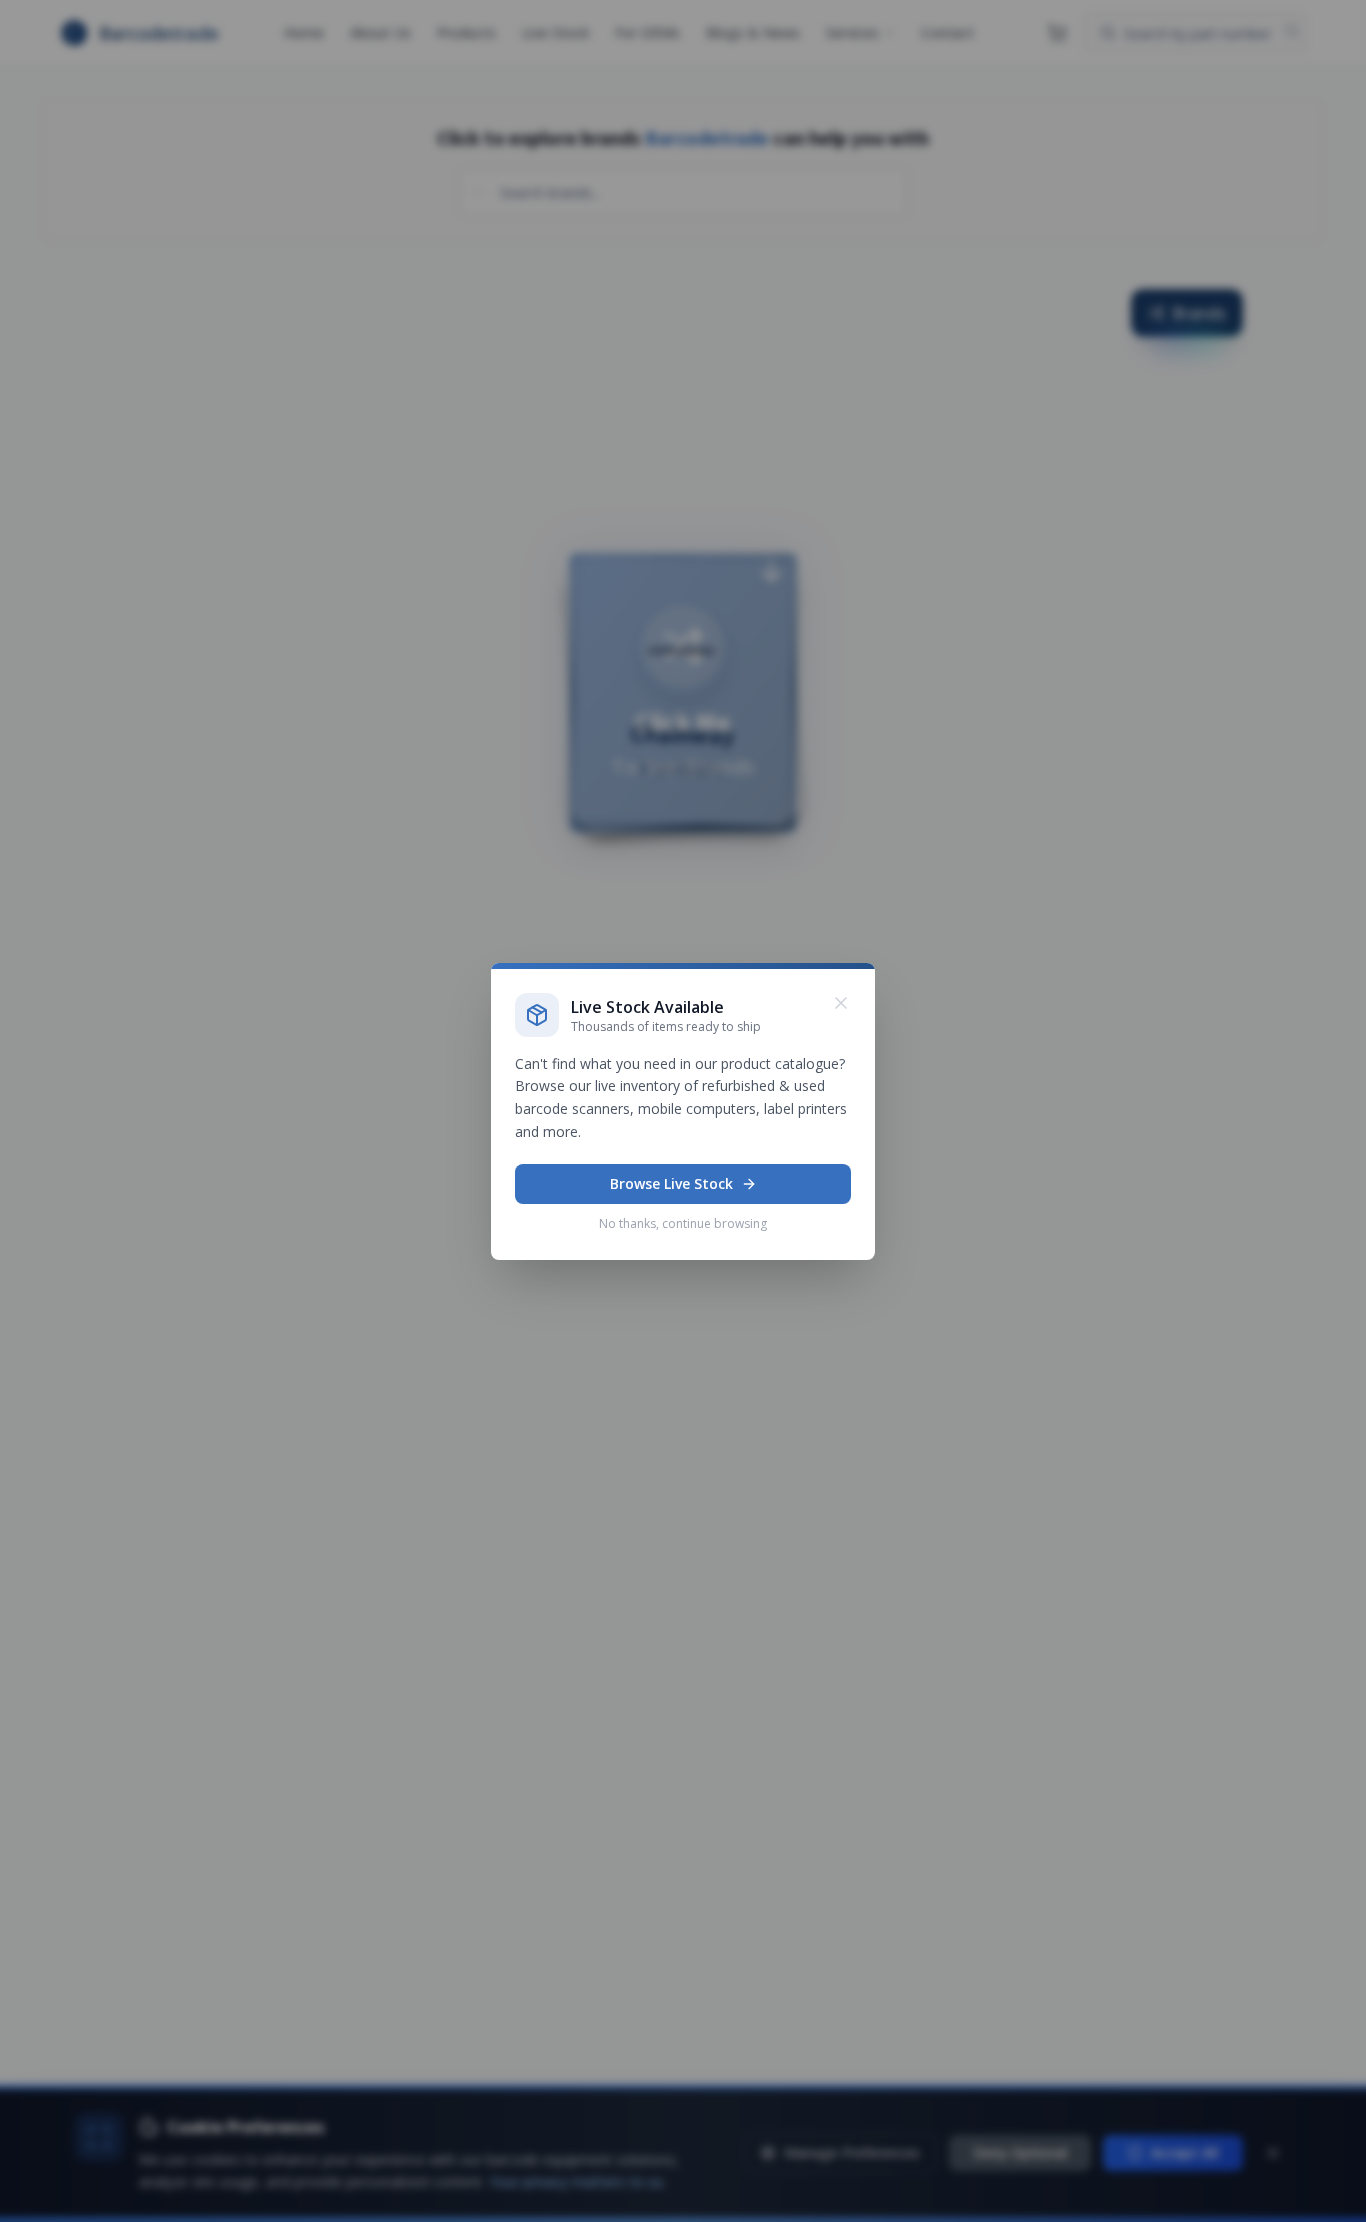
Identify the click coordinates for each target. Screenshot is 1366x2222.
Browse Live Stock (671, 1183)
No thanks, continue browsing (683, 1223)
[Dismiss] (841, 1003)
